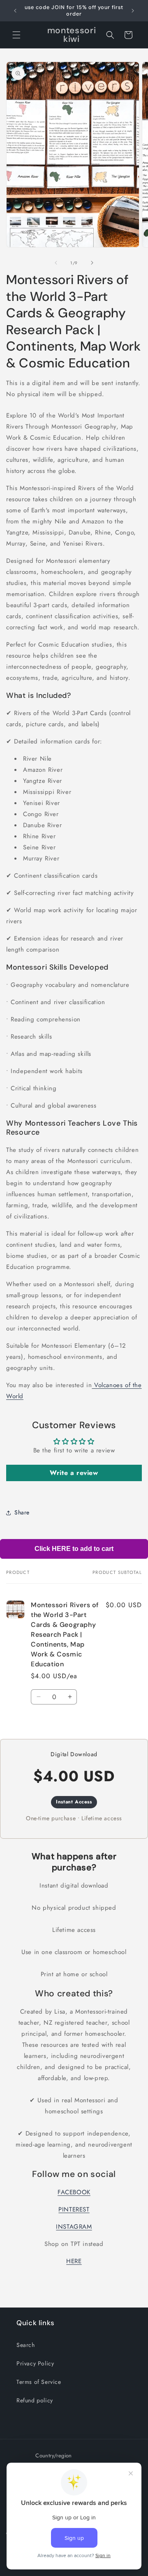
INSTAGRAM (74, 2227)
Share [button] (22, 1512)
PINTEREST (74, 2209)
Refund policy (35, 2400)
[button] (16, 35)
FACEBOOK (74, 2192)
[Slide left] (56, 263)
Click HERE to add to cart (74, 1549)
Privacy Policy (35, 2363)
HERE (74, 2261)
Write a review (74, 1473)
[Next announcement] (133, 11)
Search (26, 2345)
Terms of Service (39, 2382)
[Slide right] (92, 263)
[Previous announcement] (15, 11)
